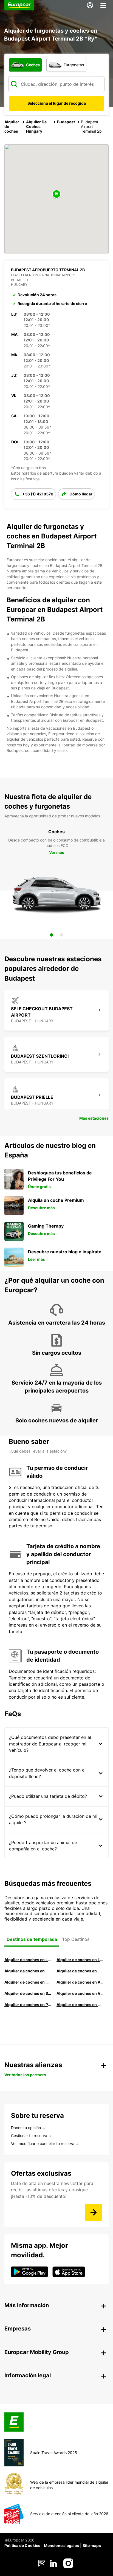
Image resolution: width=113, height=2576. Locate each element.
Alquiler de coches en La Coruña (80, 1960)
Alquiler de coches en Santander (28, 1993)
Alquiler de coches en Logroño (28, 1960)
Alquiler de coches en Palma (28, 2005)
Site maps (92, 2545)
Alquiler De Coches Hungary (36, 126)
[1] (52, 935)
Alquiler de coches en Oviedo (80, 2005)
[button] (56, 194)
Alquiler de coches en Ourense (28, 1971)
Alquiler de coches (12, 126)
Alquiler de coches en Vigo (80, 1993)
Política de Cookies (22, 2545)
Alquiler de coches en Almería (80, 1982)
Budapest (66, 122)
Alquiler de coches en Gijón (80, 1971)
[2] (61, 935)
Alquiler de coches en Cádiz (28, 1982)
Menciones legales (61, 2545)
